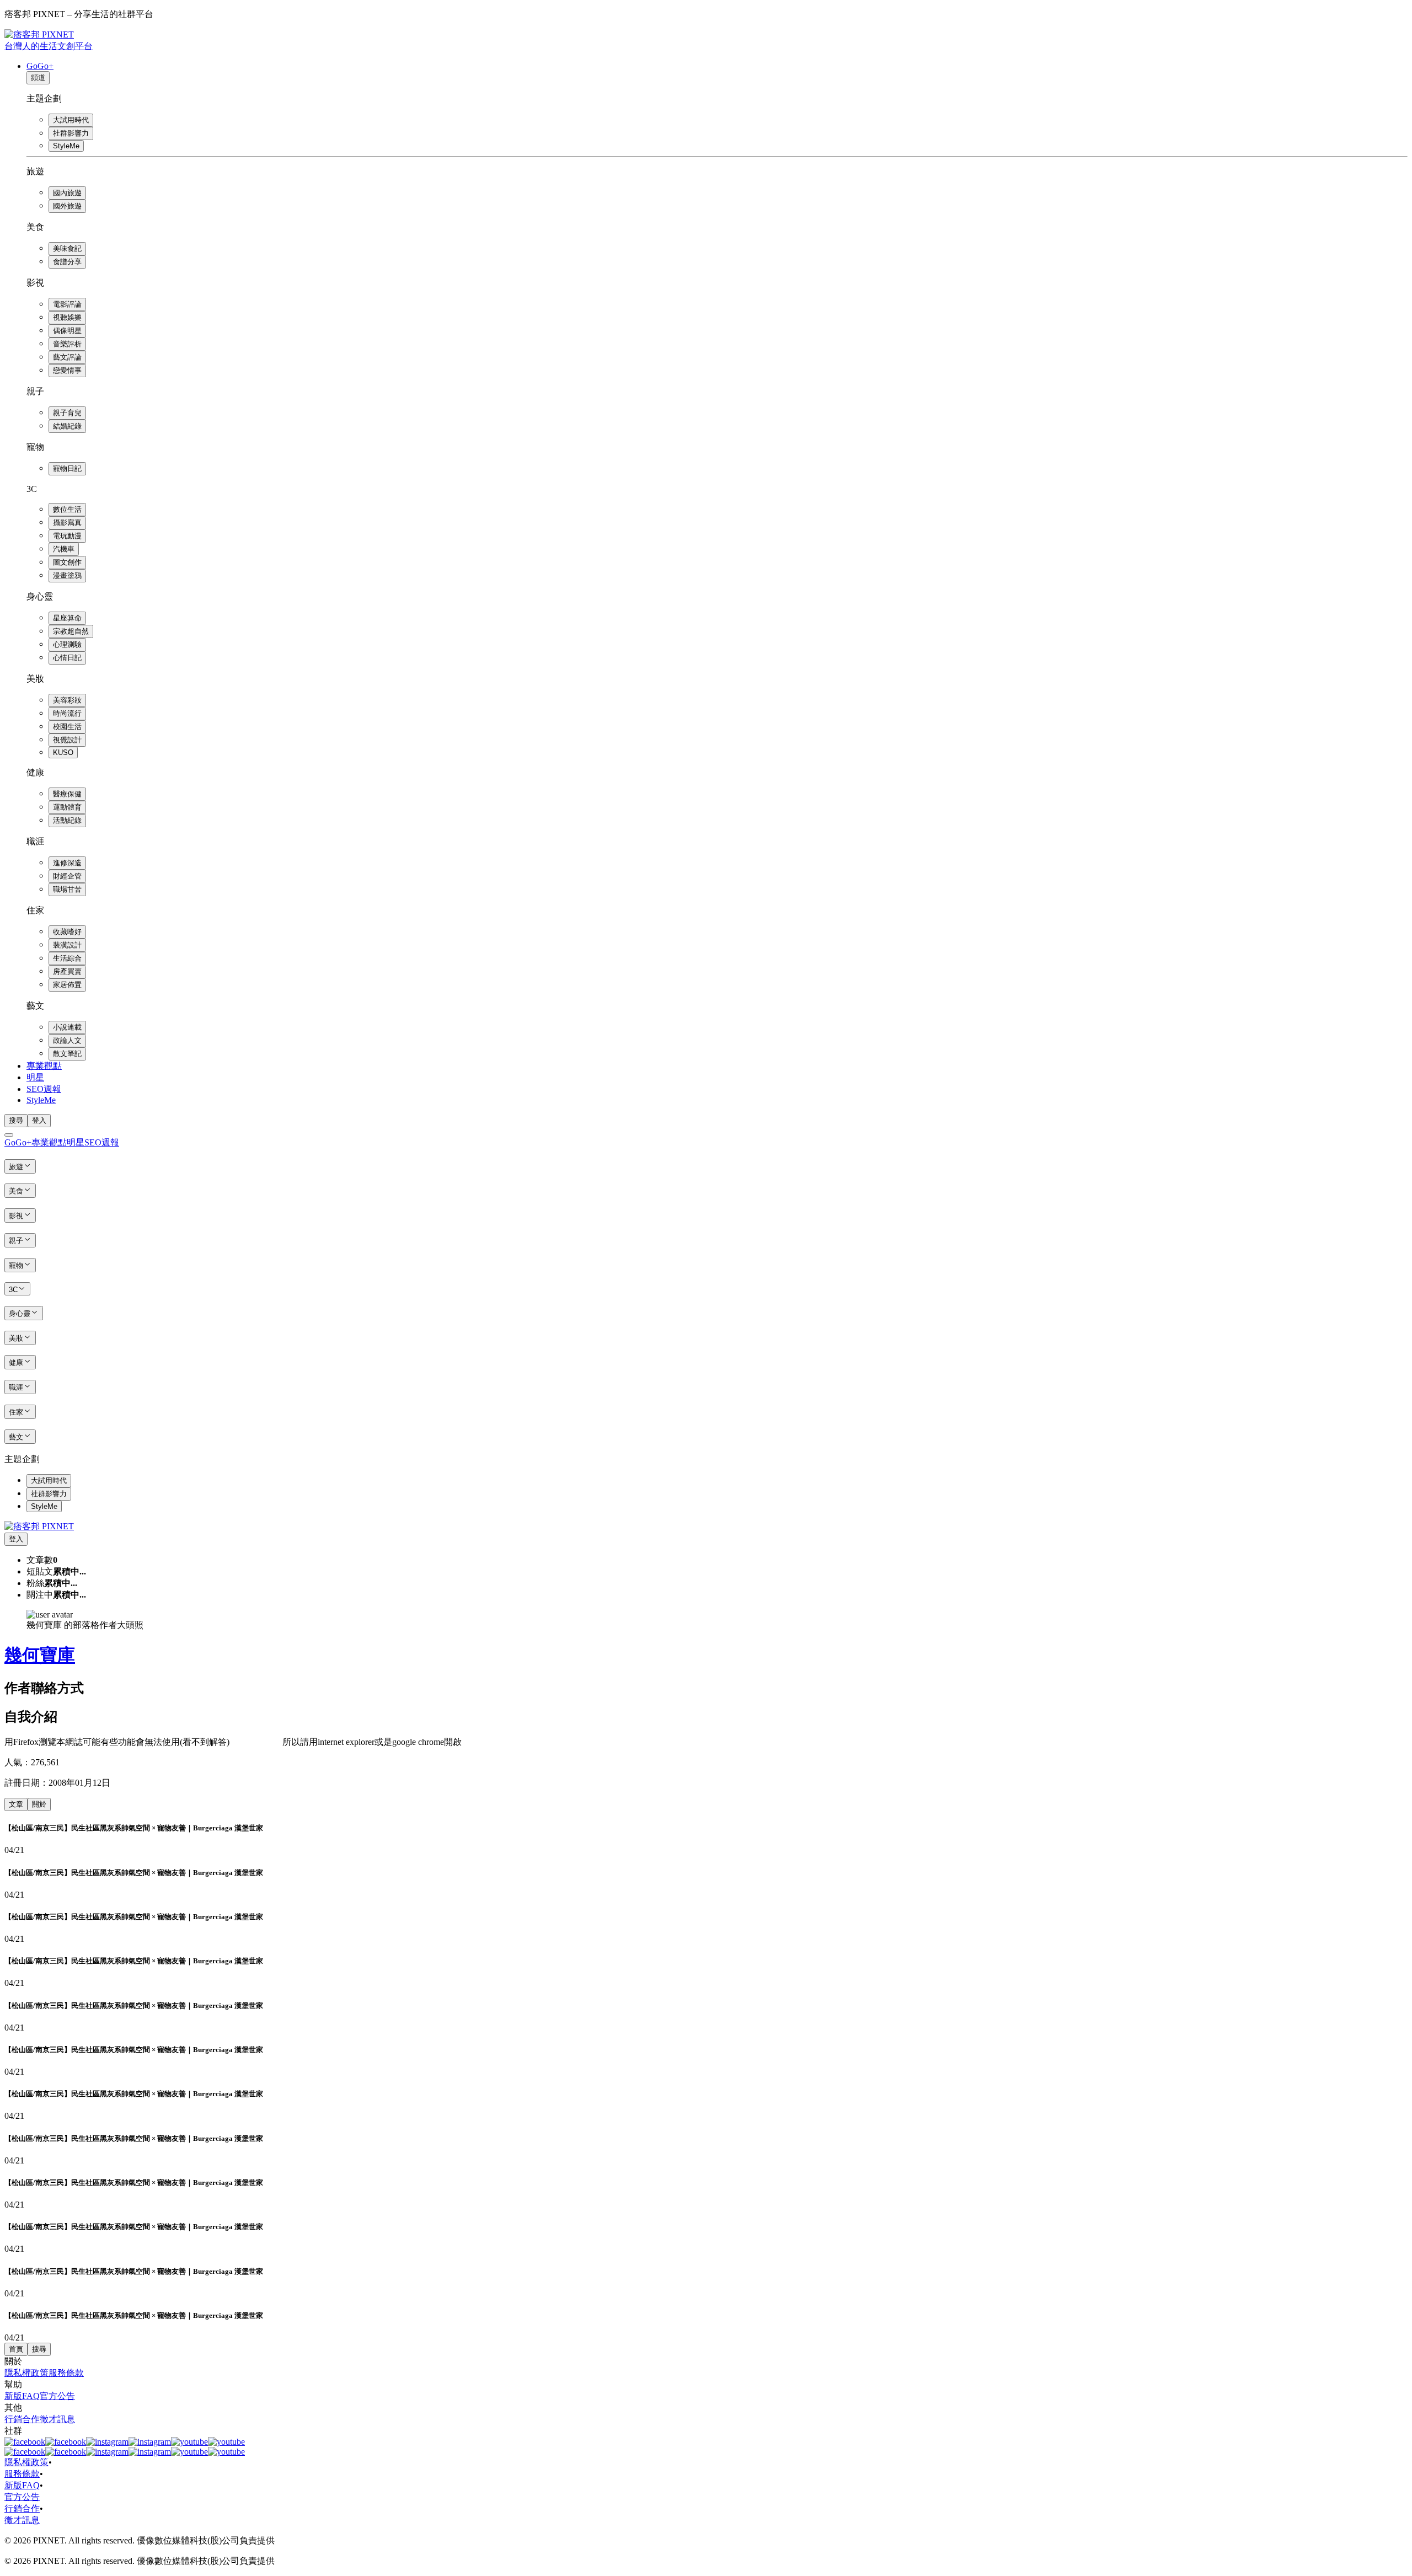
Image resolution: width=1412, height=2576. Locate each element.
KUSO (63, 753)
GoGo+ (40, 66)
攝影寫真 (67, 523)
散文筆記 (67, 1054)
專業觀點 (44, 1066)
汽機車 (64, 549)
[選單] (9, 1135)
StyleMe (66, 146)
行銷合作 (22, 2419)
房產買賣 (67, 971)
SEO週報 (44, 1089)
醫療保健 (67, 794)
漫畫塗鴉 (67, 575)
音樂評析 (67, 344)
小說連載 (67, 1027)
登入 (39, 1120)
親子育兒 (67, 413)
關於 (39, 1804)
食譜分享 (67, 262)
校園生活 (67, 727)
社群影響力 (71, 133)
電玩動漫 (67, 536)
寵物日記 (67, 468)
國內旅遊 (67, 193)
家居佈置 (67, 985)
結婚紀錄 (67, 426)
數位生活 (67, 509)
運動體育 (67, 807)
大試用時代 (71, 120)
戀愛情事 (67, 370)
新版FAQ (22, 2396)
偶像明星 (67, 331)
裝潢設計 (67, 945)
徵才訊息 (57, 2419)
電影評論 (67, 304)
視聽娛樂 (67, 317)
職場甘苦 (67, 889)
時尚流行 (67, 713)
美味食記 (67, 248)
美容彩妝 (67, 700)
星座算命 (67, 618)
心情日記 (67, 658)
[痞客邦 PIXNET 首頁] (39, 1526)
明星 (35, 1077)
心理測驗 (67, 644)
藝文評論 (67, 357)
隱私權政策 (26, 2373)
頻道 (38, 77)
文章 (16, 1804)
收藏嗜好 (67, 932)
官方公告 (57, 2396)
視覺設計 (67, 740)
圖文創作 (67, 562)
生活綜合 (67, 958)
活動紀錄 (67, 820)
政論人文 (67, 1040)
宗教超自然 (71, 631)
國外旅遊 (67, 206)
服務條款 (66, 2373)
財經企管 (67, 876)
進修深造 (67, 863)
